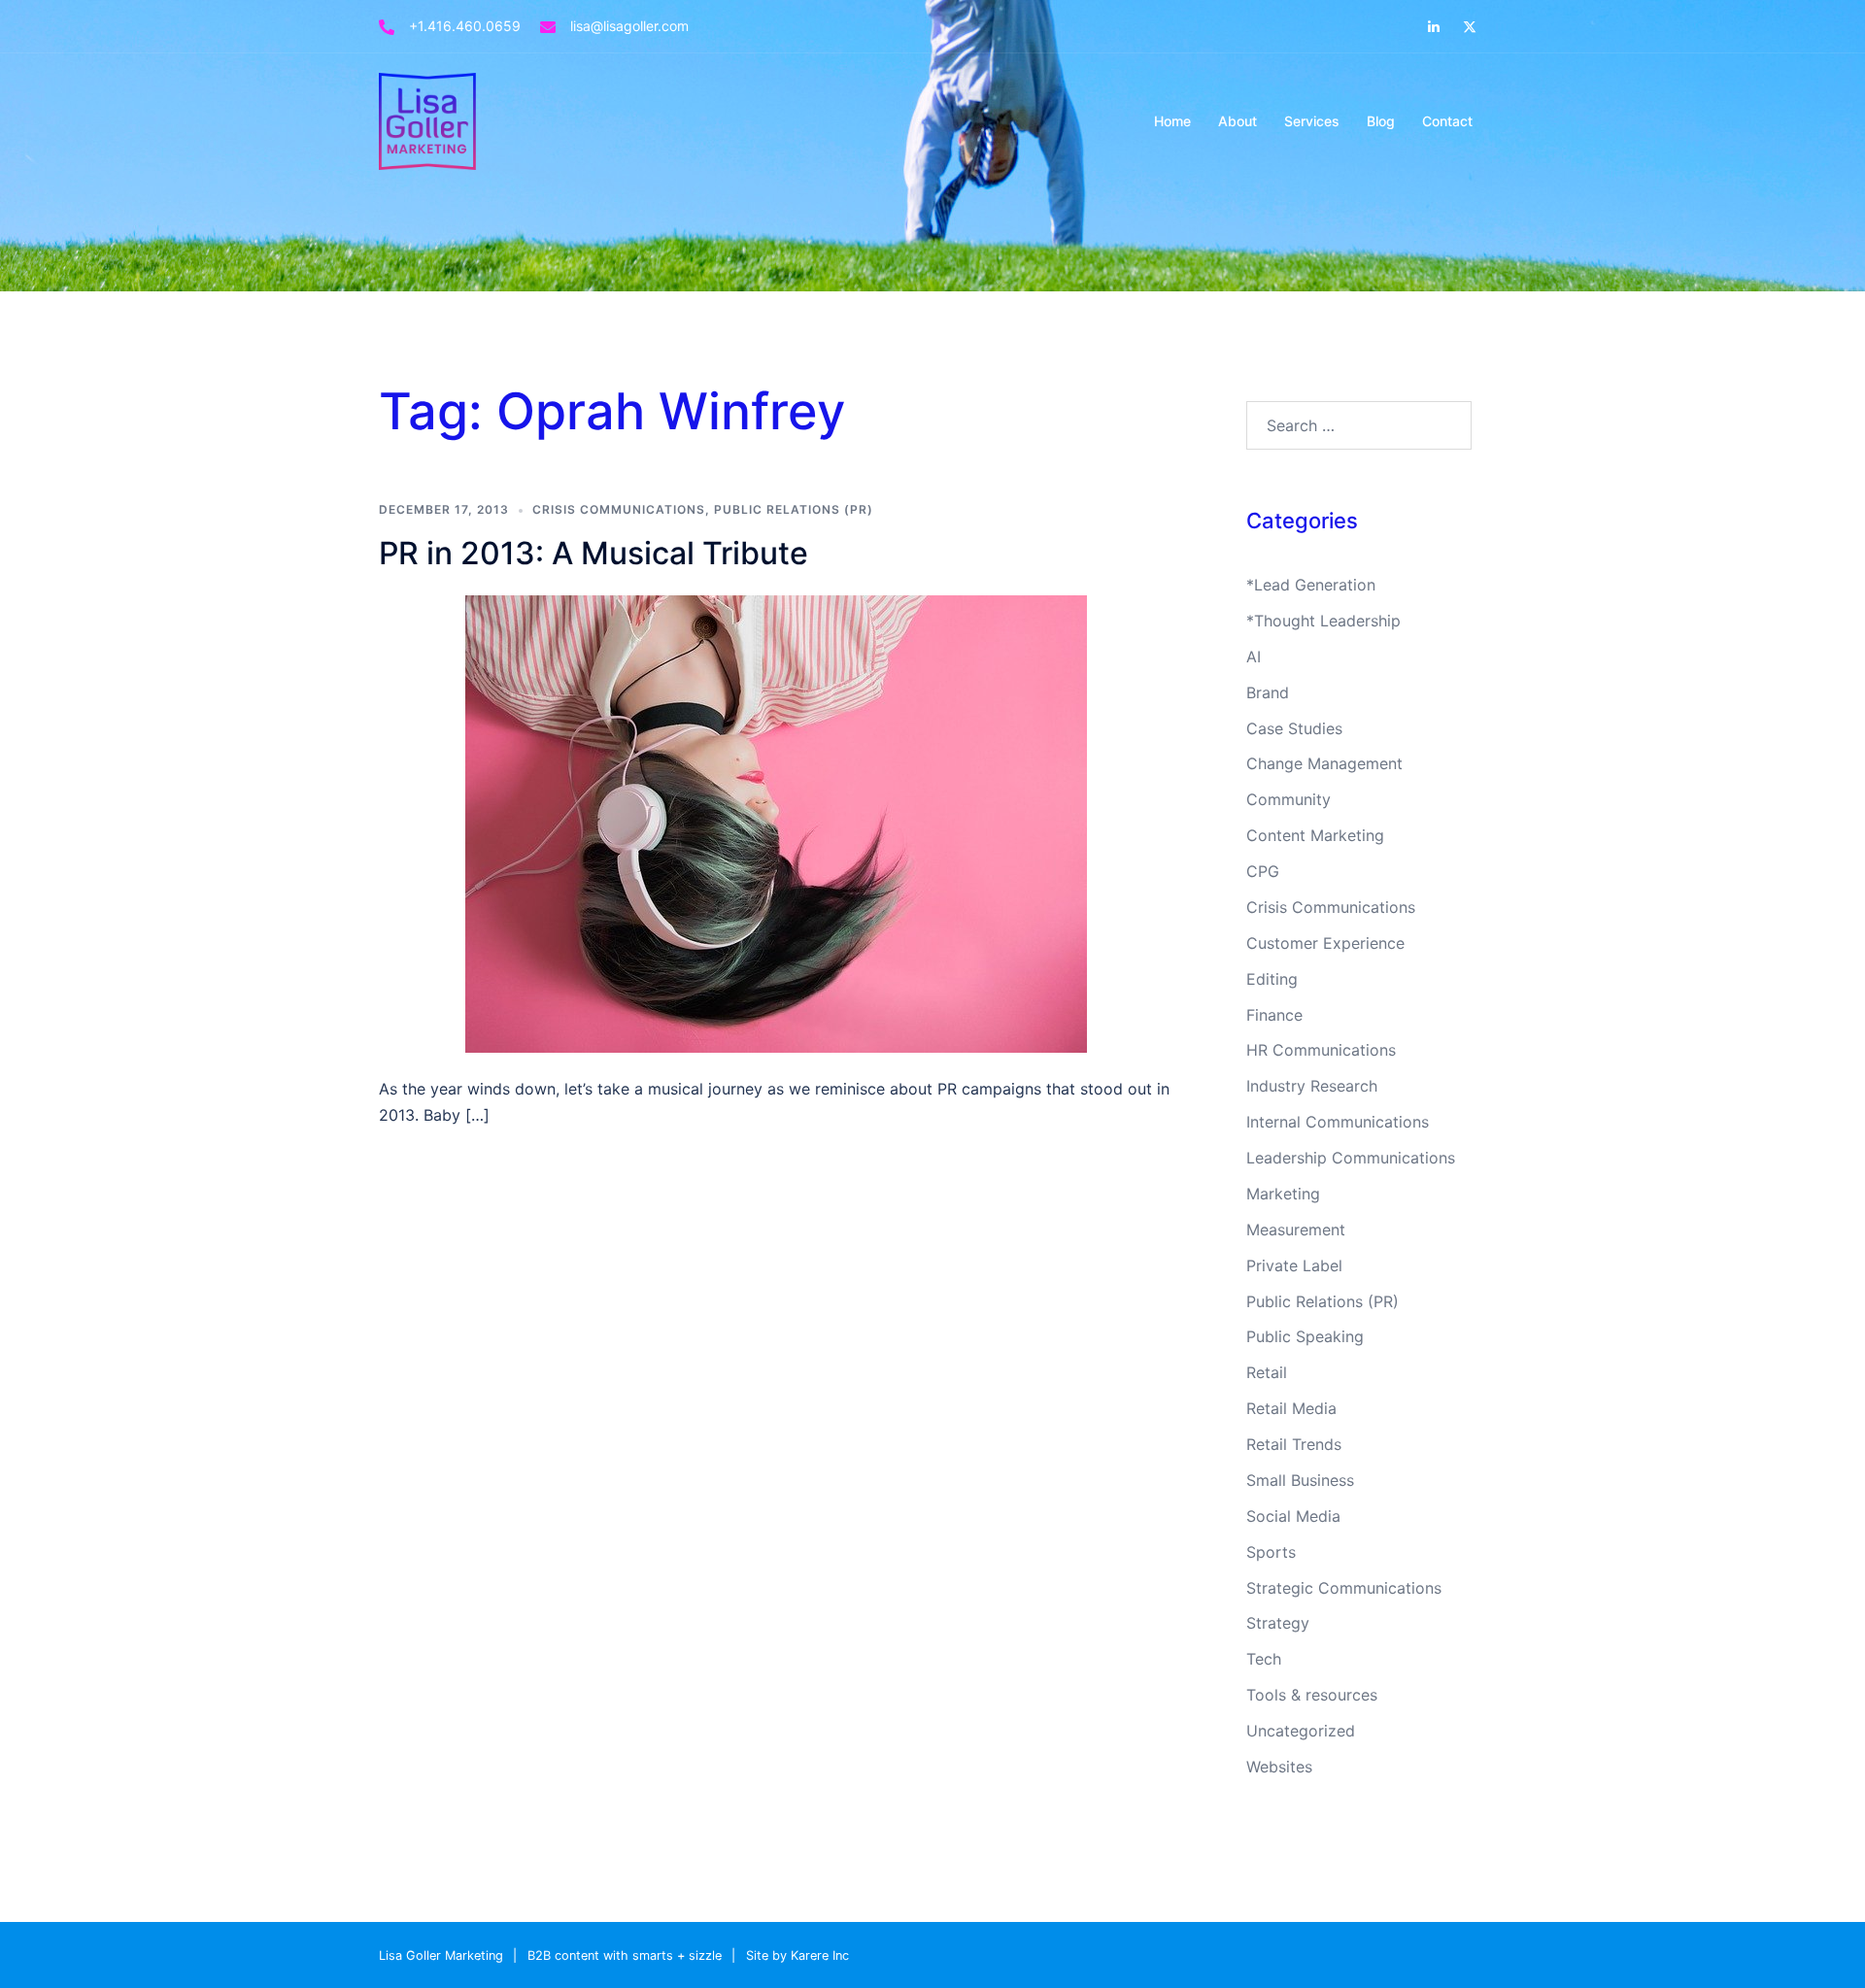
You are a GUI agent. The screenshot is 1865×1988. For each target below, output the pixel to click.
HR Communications (1321, 1050)
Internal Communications (1338, 1122)
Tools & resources (1312, 1695)
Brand (1268, 692)
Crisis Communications (619, 509)
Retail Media (1291, 1408)
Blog (1381, 121)
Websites (1279, 1767)
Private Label (1294, 1265)
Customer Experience (1325, 943)
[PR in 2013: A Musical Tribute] (776, 823)
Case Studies (1294, 728)
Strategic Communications (1344, 1588)
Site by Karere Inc (797, 1955)
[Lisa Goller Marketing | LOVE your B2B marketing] (427, 119)
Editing (1272, 979)
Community (1289, 799)
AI (1254, 657)
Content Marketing (1315, 835)
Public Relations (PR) (794, 509)
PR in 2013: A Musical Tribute (593, 553)
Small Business (1300, 1480)
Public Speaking (1305, 1336)
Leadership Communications (1351, 1158)
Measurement (1296, 1230)
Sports (1271, 1552)
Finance (1274, 1015)
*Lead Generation (1311, 585)
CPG (1263, 871)
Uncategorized (1301, 1731)
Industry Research (1312, 1086)
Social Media (1293, 1516)
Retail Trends (1294, 1444)
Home (1172, 121)
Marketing (1283, 1194)
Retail (1267, 1372)
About (1238, 121)
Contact (1447, 121)
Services (1312, 121)
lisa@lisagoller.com (629, 26)
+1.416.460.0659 (465, 26)
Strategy (1278, 1623)
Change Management (1324, 763)
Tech (1264, 1659)
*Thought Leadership (1323, 621)
